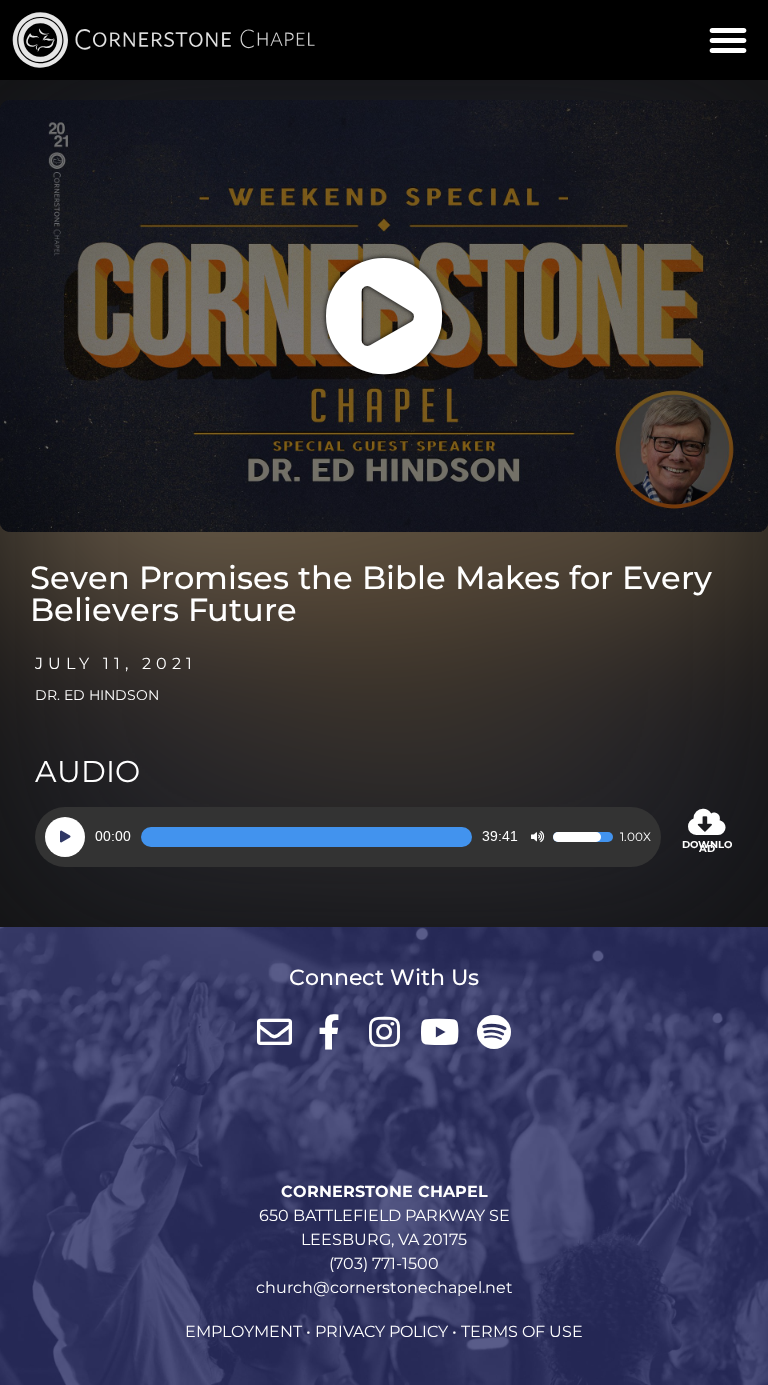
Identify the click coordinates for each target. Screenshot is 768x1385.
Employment (243, 1331)
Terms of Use (522, 1331)
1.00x (635, 837)
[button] (728, 40)
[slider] (306, 837)
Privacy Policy (381, 1331)
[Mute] (537, 837)
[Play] (65, 837)
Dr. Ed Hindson (97, 695)
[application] (348, 837)
